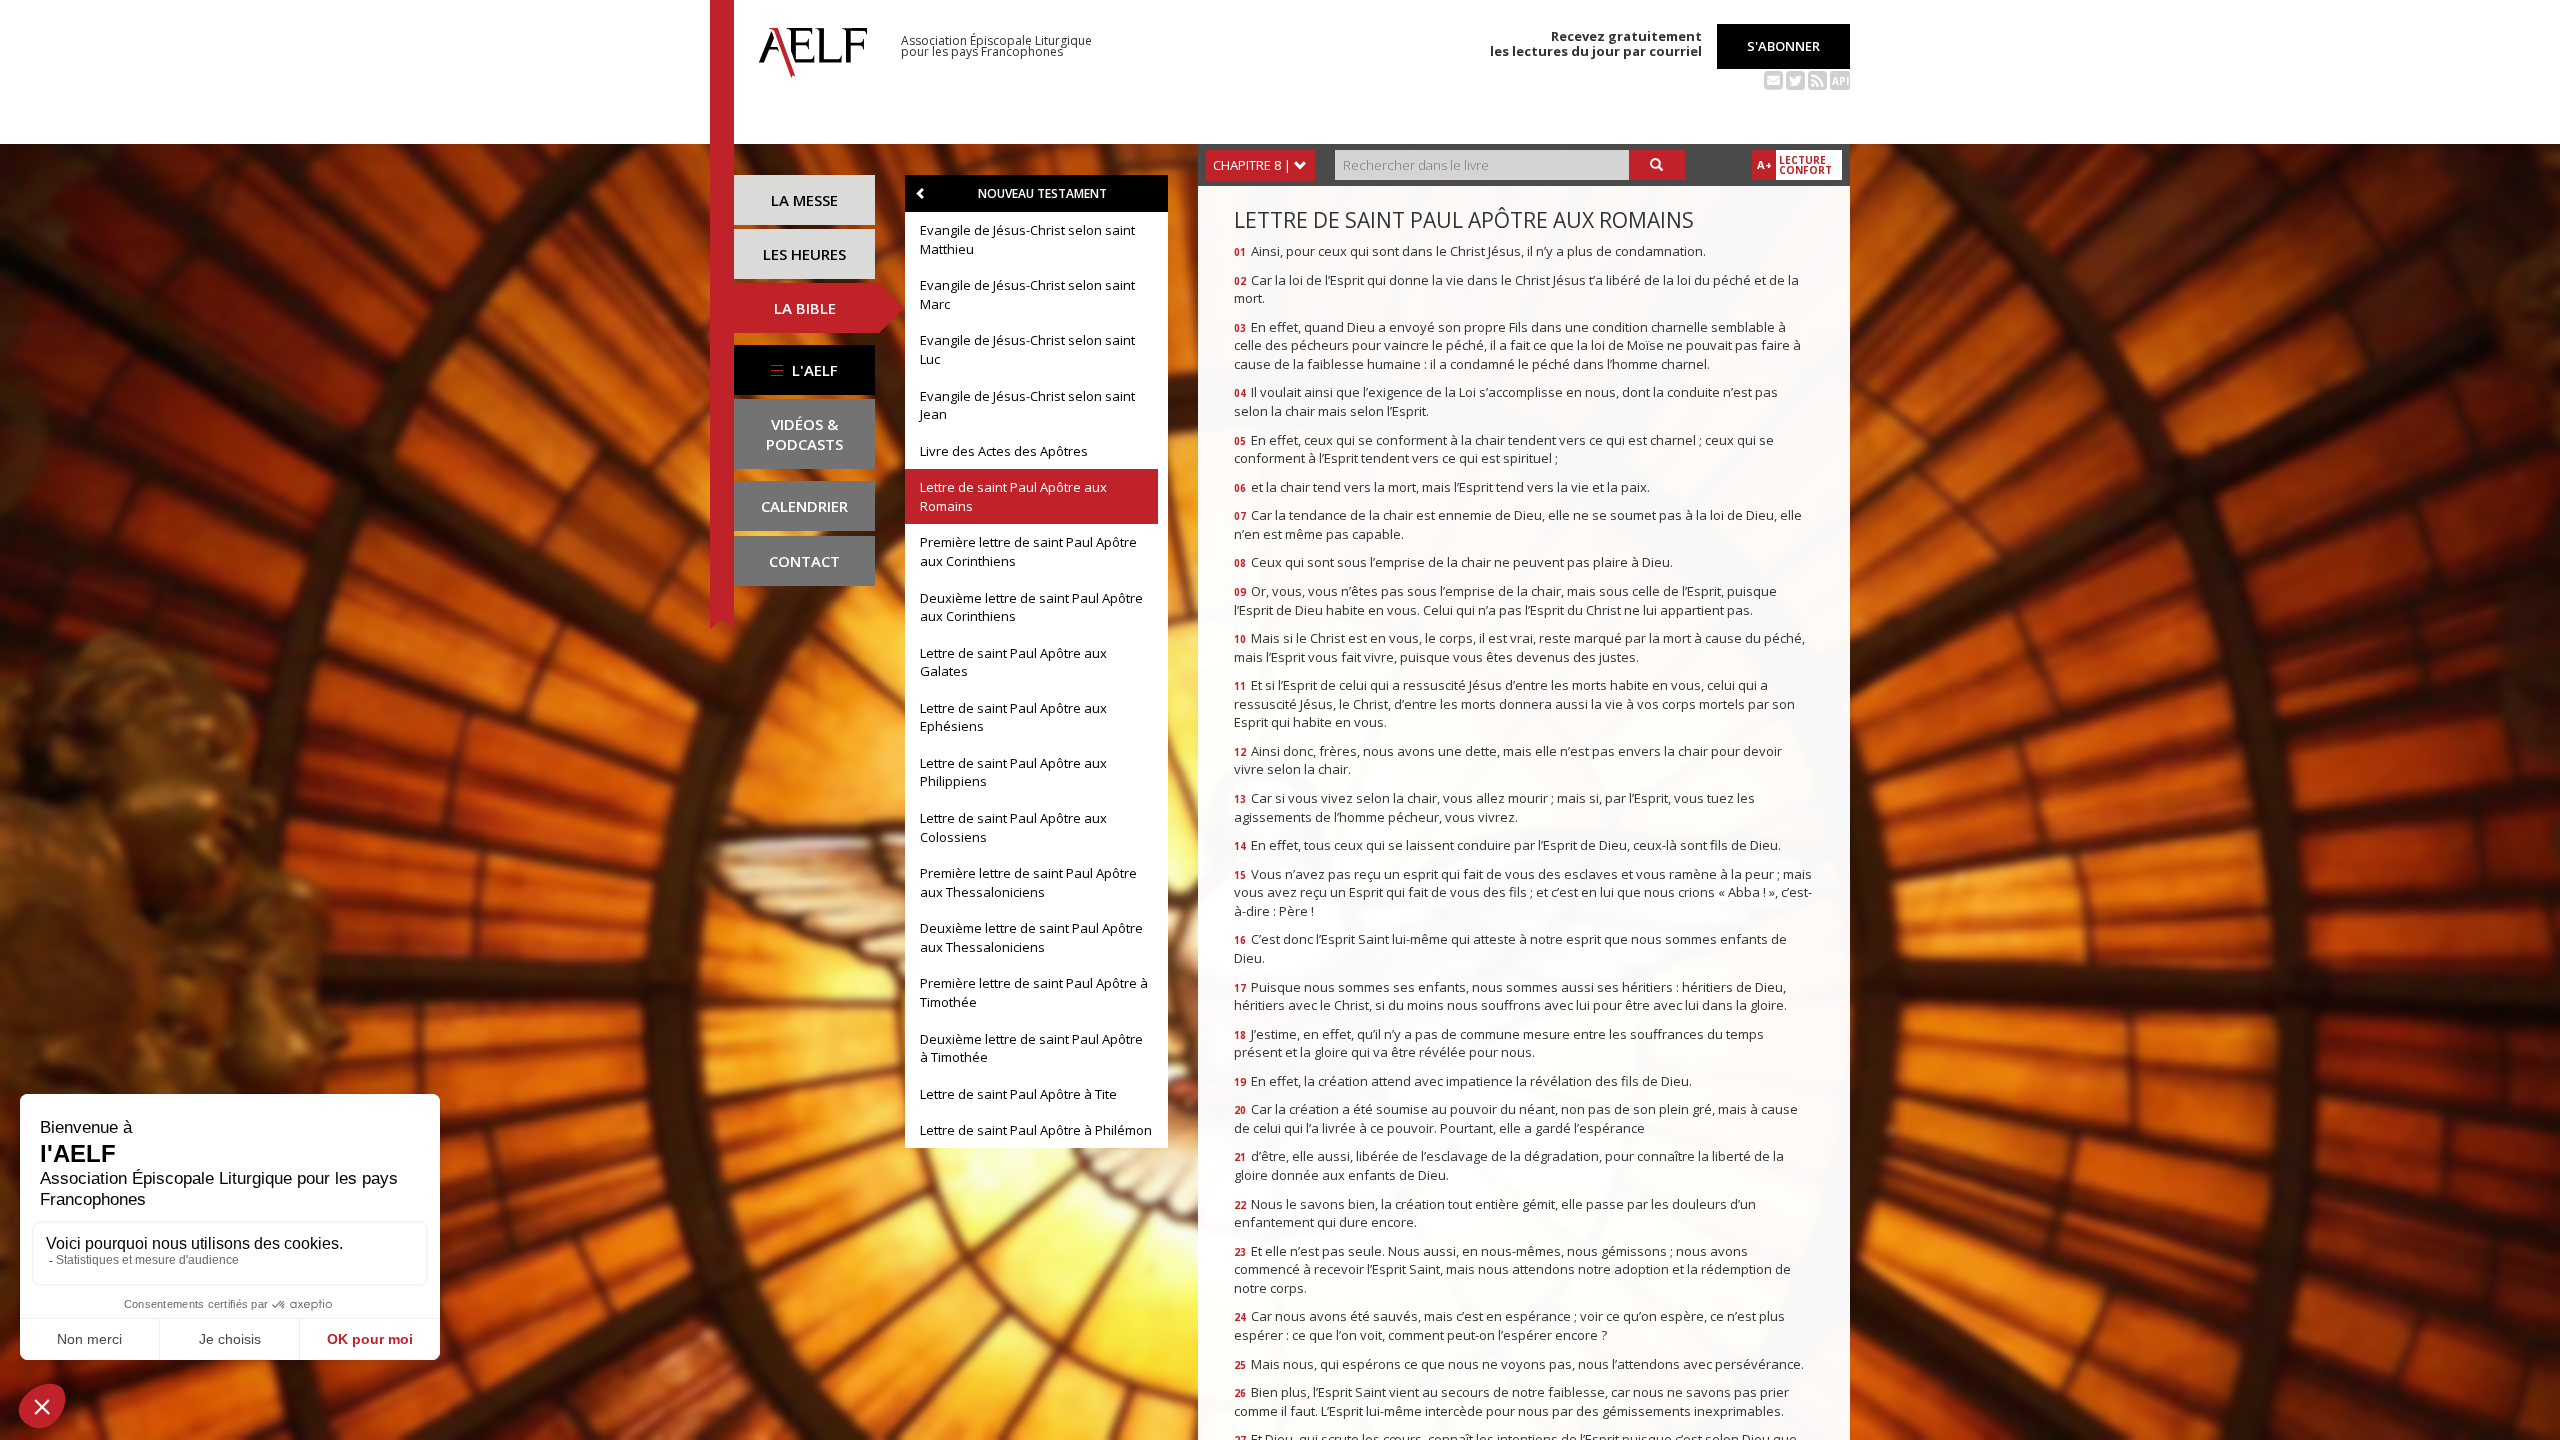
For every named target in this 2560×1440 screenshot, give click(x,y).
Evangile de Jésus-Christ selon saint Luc (1027, 349)
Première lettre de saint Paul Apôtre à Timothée (1034, 992)
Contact (804, 561)
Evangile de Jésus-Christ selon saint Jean (1027, 405)
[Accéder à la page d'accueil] (813, 47)
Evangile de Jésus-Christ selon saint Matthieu (1027, 239)
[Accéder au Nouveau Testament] (921, 194)
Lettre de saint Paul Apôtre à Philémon (1036, 1130)
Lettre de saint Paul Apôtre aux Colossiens (1013, 827)
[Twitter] (1795, 79)
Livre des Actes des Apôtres (1004, 451)
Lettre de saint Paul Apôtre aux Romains (1013, 496)
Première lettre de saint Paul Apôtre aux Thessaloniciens (1028, 882)
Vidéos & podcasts (804, 434)
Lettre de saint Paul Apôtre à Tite (1018, 1094)
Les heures (804, 254)
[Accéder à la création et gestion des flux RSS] (1817, 79)
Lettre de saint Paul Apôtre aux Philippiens (1013, 772)
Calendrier (804, 506)
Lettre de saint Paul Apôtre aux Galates (1013, 662)
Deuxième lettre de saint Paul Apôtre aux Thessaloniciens (1031, 937)
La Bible (805, 308)
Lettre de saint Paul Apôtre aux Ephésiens (1013, 717)
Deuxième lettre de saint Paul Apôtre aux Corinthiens (1031, 607)
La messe (804, 200)
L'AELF (813, 370)
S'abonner (1783, 46)
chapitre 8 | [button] (1253, 165)
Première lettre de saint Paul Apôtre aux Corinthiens (1028, 551)
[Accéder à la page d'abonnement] (1773, 79)
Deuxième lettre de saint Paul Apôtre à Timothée (1031, 1048)
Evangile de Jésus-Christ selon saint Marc (1027, 294)
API (1840, 81)
